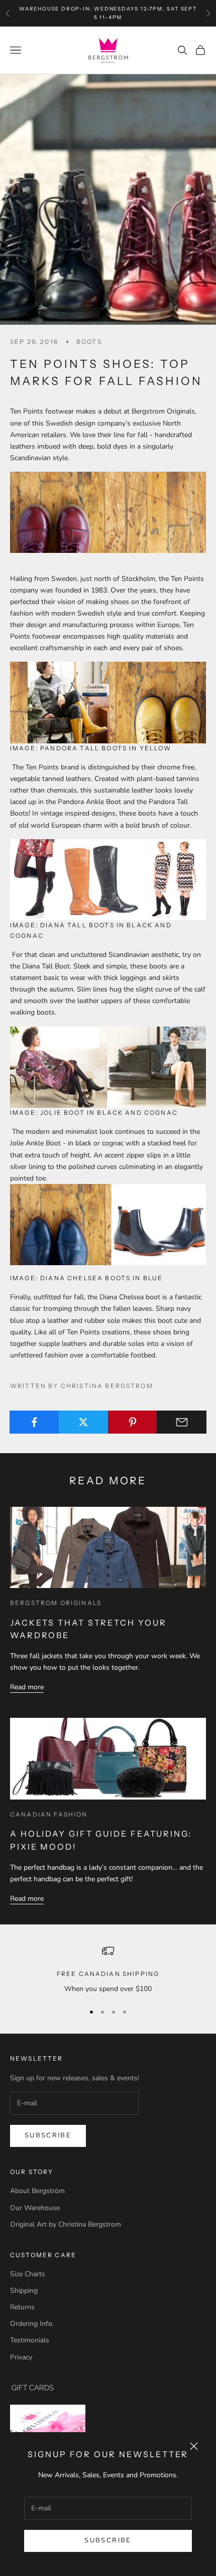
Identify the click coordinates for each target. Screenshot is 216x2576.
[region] (108, 1970)
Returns (22, 2307)
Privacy (21, 2357)
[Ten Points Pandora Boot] (108, 512)
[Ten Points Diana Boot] (108, 879)
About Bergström (37, 2191)
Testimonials (30, 2340)
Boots (89, 342)
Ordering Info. (32, 2324)
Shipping (24, 2291)
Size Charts (28, 2274)
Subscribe (108, 2540)
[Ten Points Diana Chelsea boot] (108, 1224)
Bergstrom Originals (56, 1603)
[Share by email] (182, 1422)
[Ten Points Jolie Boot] (108, 1066)
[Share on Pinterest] (133, 1422)
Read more (27, 1687)
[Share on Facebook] (34, 1422)
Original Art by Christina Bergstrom (66, 2224)
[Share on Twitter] (84, 1422)
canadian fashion (49, 1814)
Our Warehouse (35, 2208)
